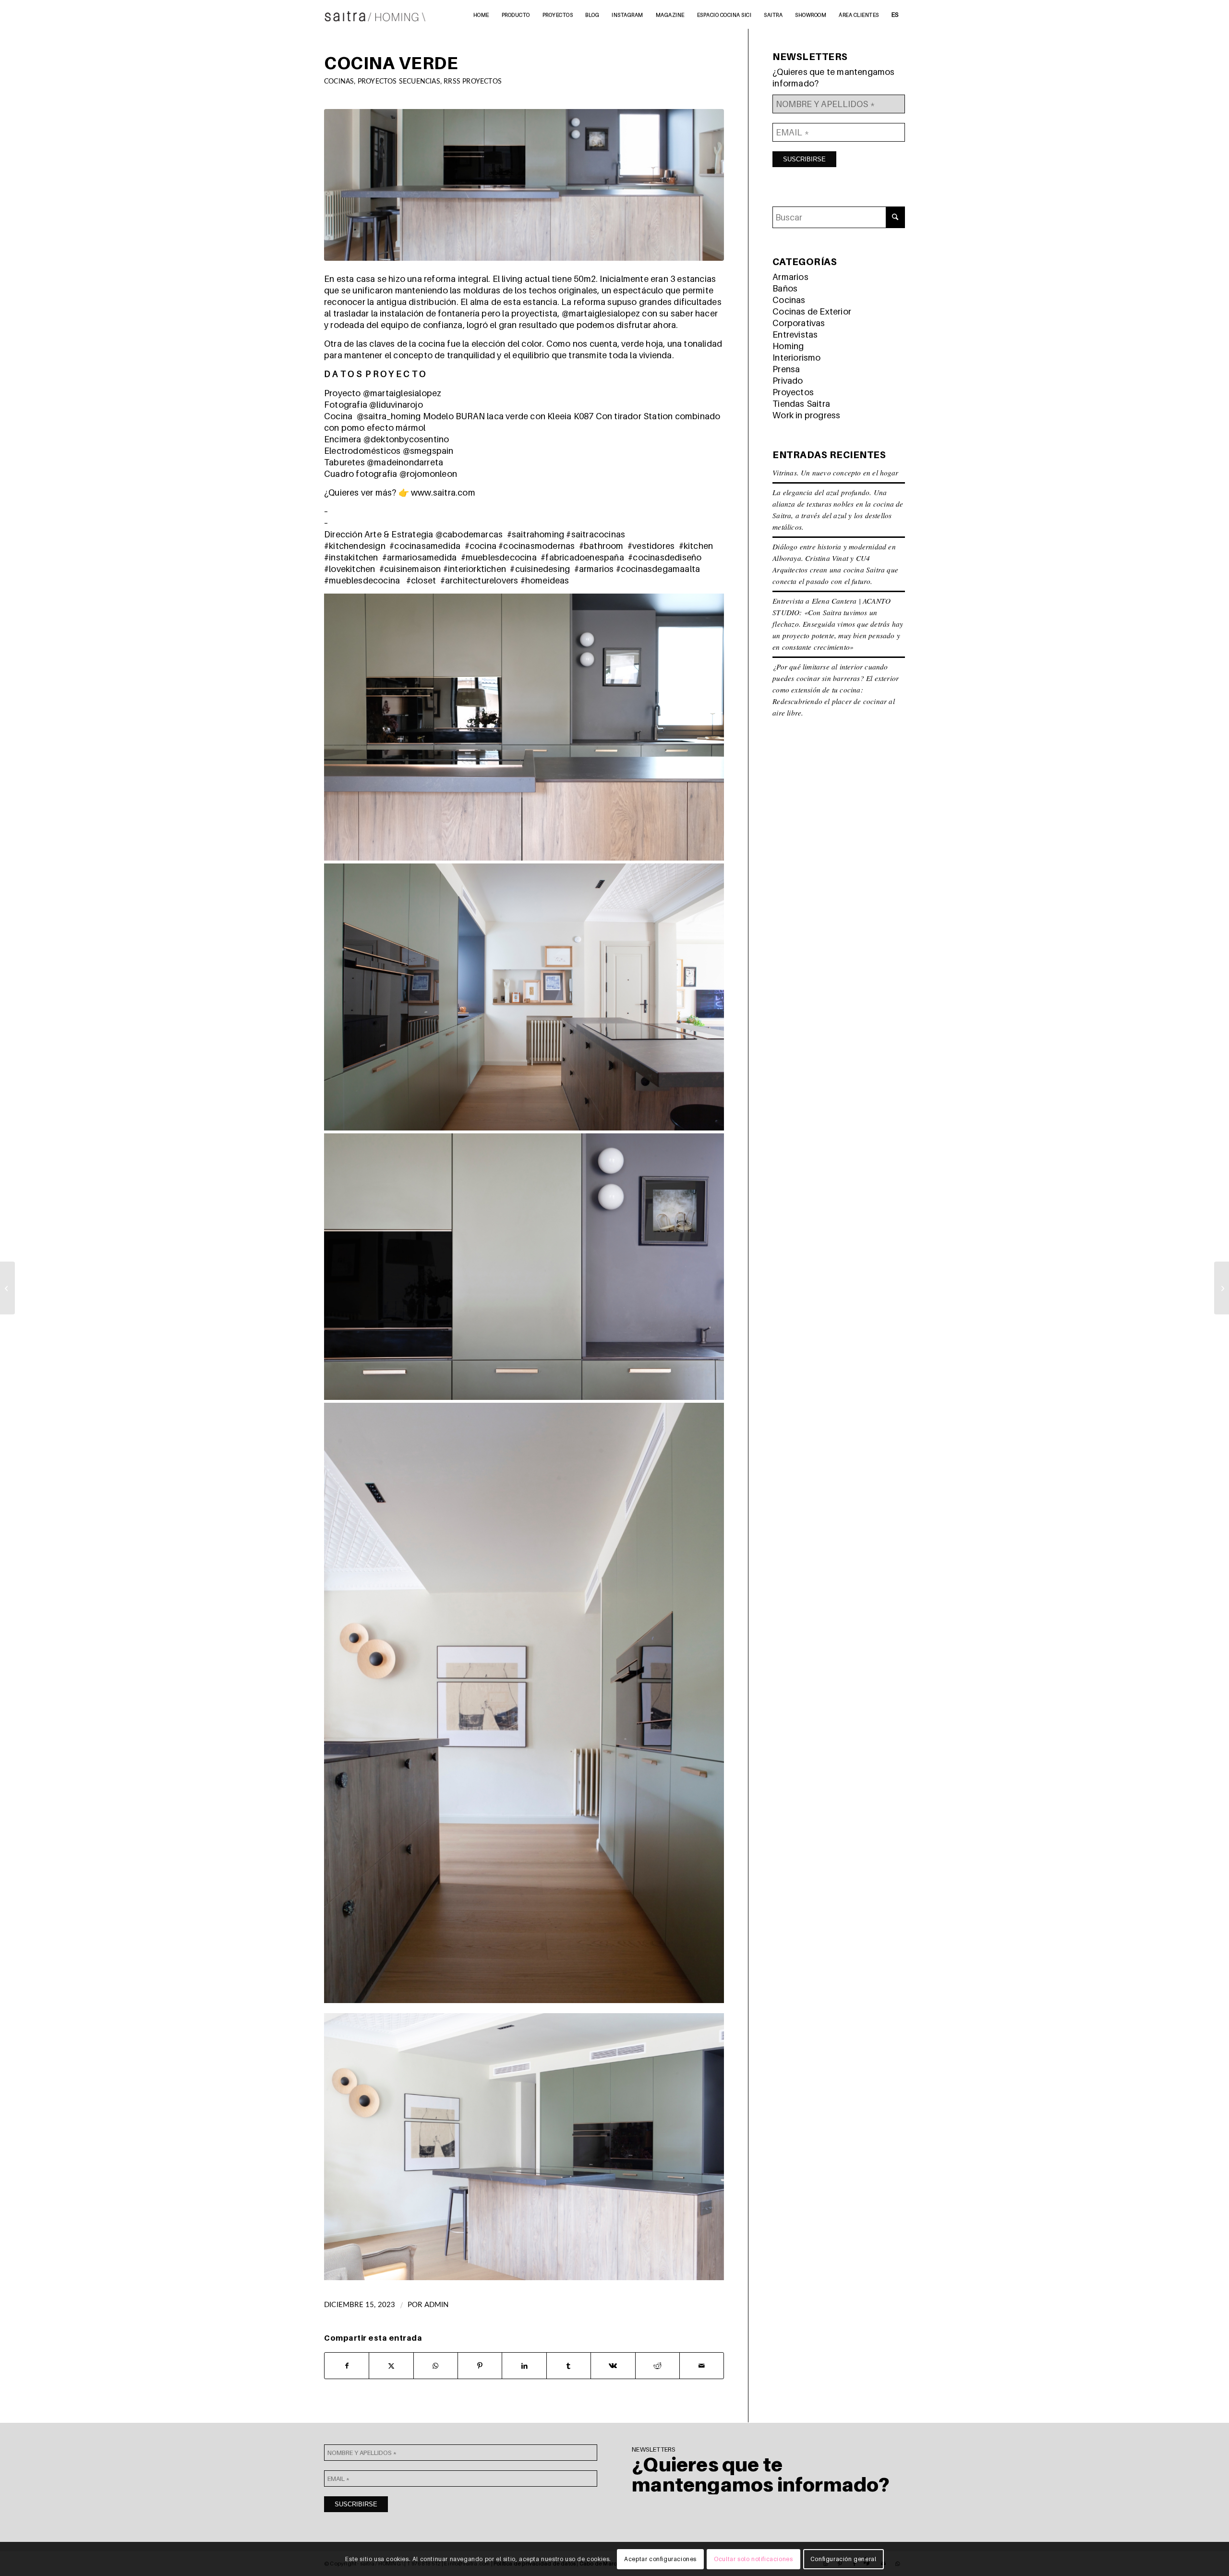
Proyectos (793, 392)
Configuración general (843, 2559)
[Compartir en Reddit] (657, 2366)
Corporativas (799, 323)
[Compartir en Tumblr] (569, 2366)
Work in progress (806, 415)
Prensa (786, 369)
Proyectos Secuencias (399, 81)
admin (437, 2305)
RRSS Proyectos (473, 81)
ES (895, 14)
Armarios (790, 277)
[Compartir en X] (391, 2366)
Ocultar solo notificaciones (753, 2559)
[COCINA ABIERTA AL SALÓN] (7, 1288)
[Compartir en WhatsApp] (436, 2366)
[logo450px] (375, 14)
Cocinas (339, 81)
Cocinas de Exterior (812, 311)
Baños (785, 288)
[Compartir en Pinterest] (480, 2366)
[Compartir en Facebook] (347, 2366)
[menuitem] (481, 14)
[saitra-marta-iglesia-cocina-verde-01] (524, 185)
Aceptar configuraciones (660, 2559)
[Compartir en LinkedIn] (524, 2366)
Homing (788, 346)
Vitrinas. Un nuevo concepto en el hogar (835, 473)
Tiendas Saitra (801, 404)
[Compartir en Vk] (613, 2366)
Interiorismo (796, 358)
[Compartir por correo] (702, 2366)
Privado (788, 381)
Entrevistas (795, 334)
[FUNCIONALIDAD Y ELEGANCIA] (1222, 1288)
